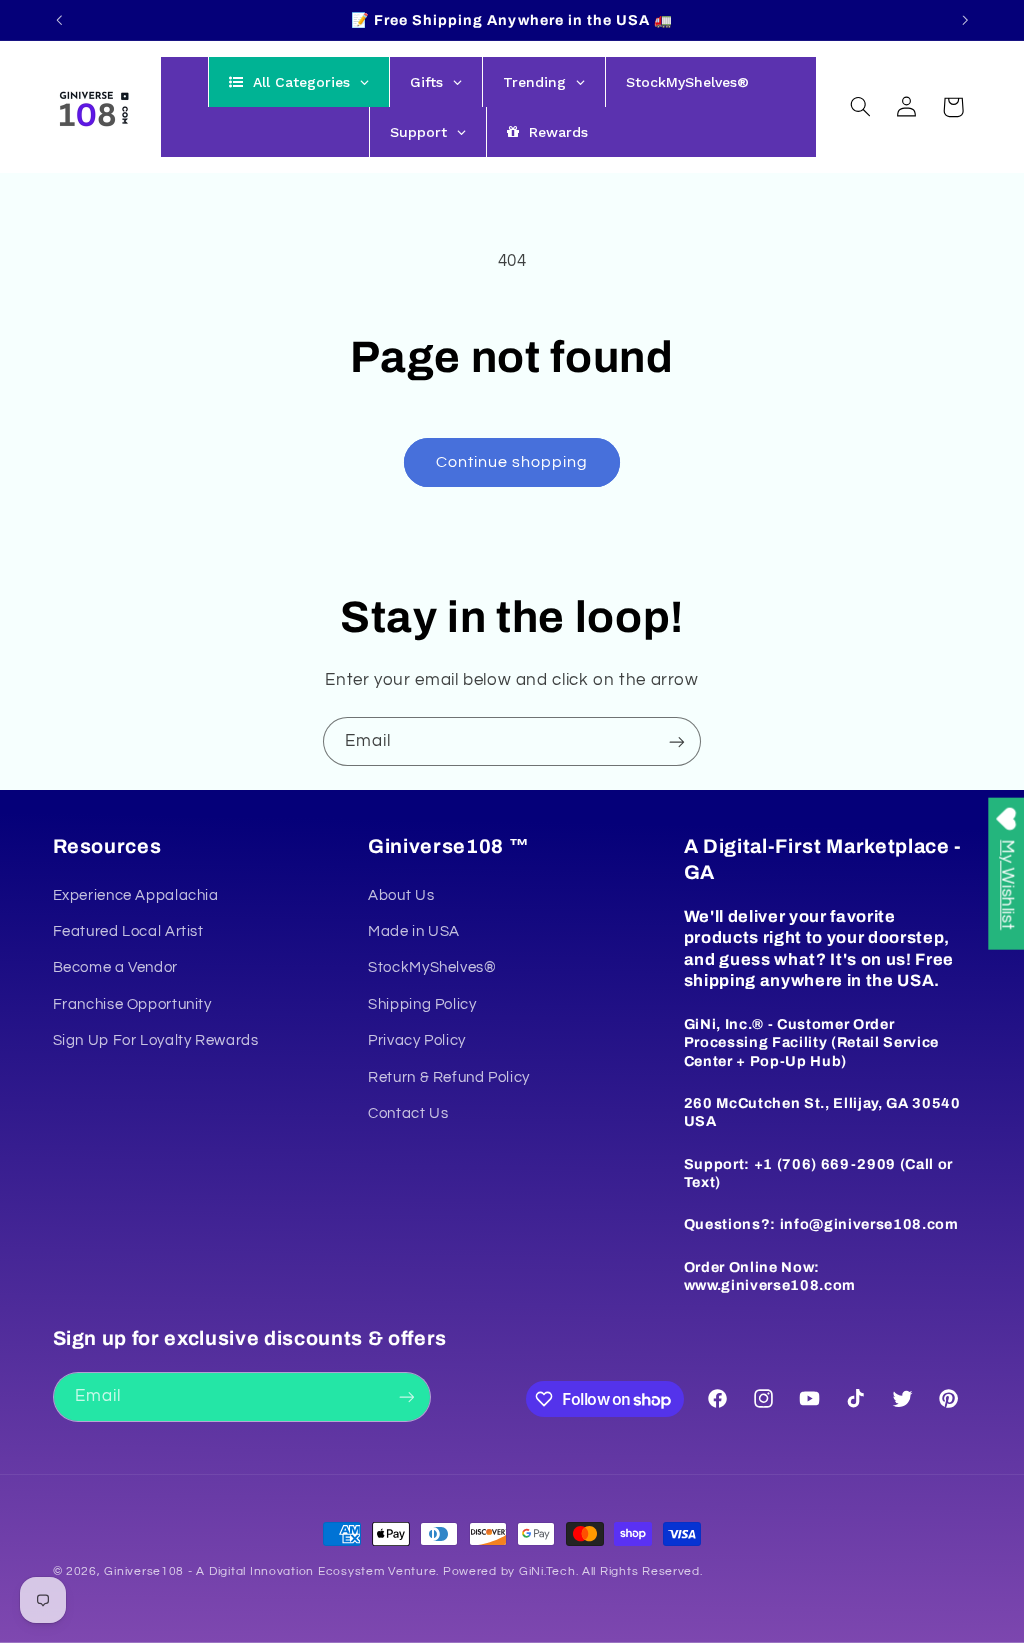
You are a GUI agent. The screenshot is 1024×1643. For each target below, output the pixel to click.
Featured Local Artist (128, 931)
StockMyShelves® (432, 967)
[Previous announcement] (59, 20)
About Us (401, 895)
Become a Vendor (115, 967)
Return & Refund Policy (449, 1077)
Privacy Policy (417, 1040)
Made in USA (414, 931)
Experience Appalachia (136, 895)
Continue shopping (512, 462)
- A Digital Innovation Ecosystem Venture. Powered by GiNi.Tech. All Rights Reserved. (443, 1571)
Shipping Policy (422, 1004)
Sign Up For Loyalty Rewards (156, 1040)
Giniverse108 (144, 1571)
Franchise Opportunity (132, 1004)
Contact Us (408, 1113)
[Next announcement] (965, 20)
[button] (860, 107)
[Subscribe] (677, 741)
